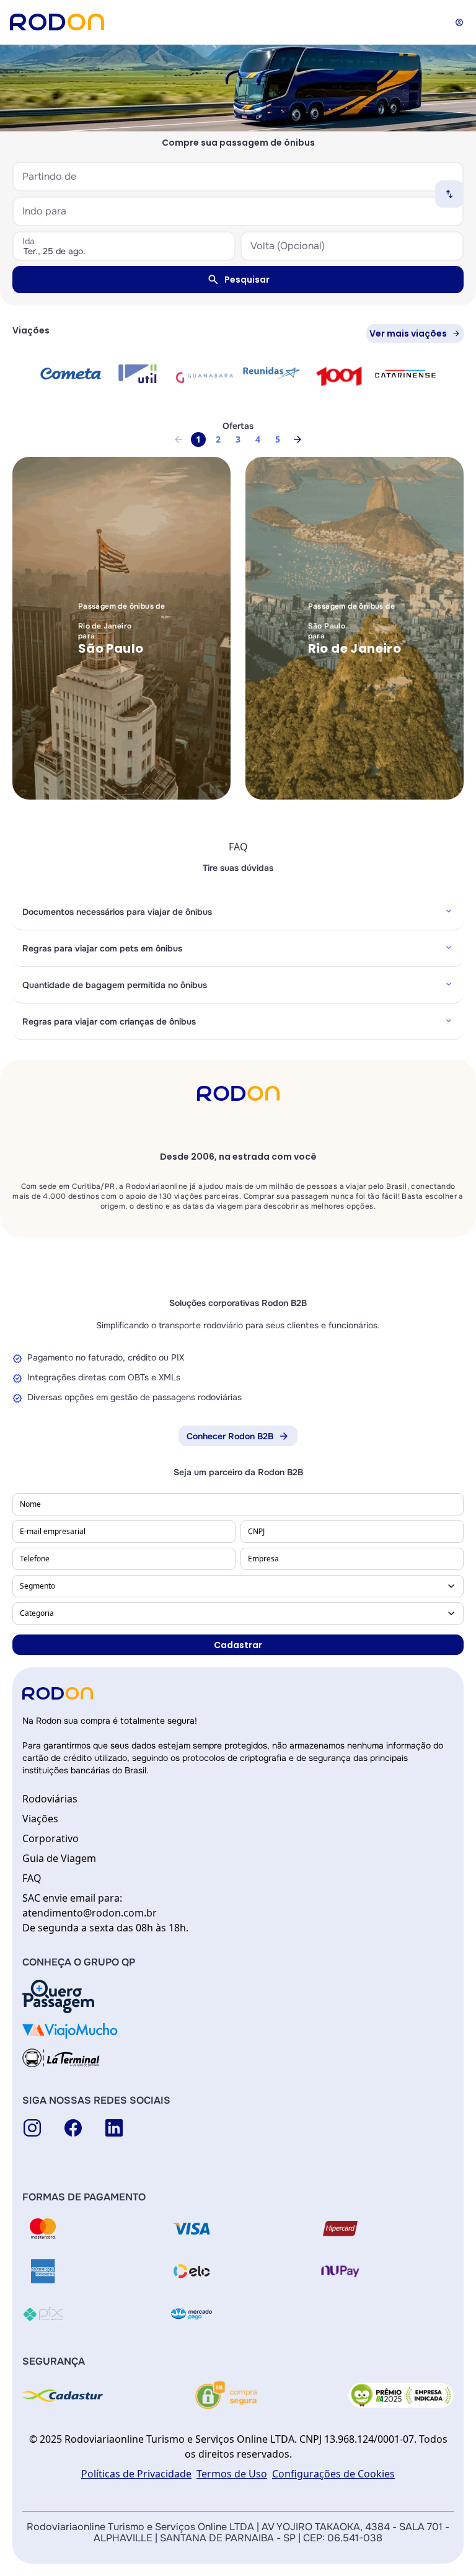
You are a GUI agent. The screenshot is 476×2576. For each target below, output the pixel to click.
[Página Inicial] (57, 22)
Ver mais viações (408, 333)
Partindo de (49, 176)
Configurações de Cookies (333, 2474)
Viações (40, 1819)
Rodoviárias (50, 1799)
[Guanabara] (205, 376)
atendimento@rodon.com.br (90, 1913)
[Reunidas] (271, 373)
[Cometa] (71, 373)
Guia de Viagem (59, 1858)
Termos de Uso (232, 2474)
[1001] (338, 376)
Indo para (44, 211)
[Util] (138, 374)
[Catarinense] (405, 374)
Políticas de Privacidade (136, 2474)
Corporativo (51, 1838)
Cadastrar (238, 1645)
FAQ (32, 1878)
